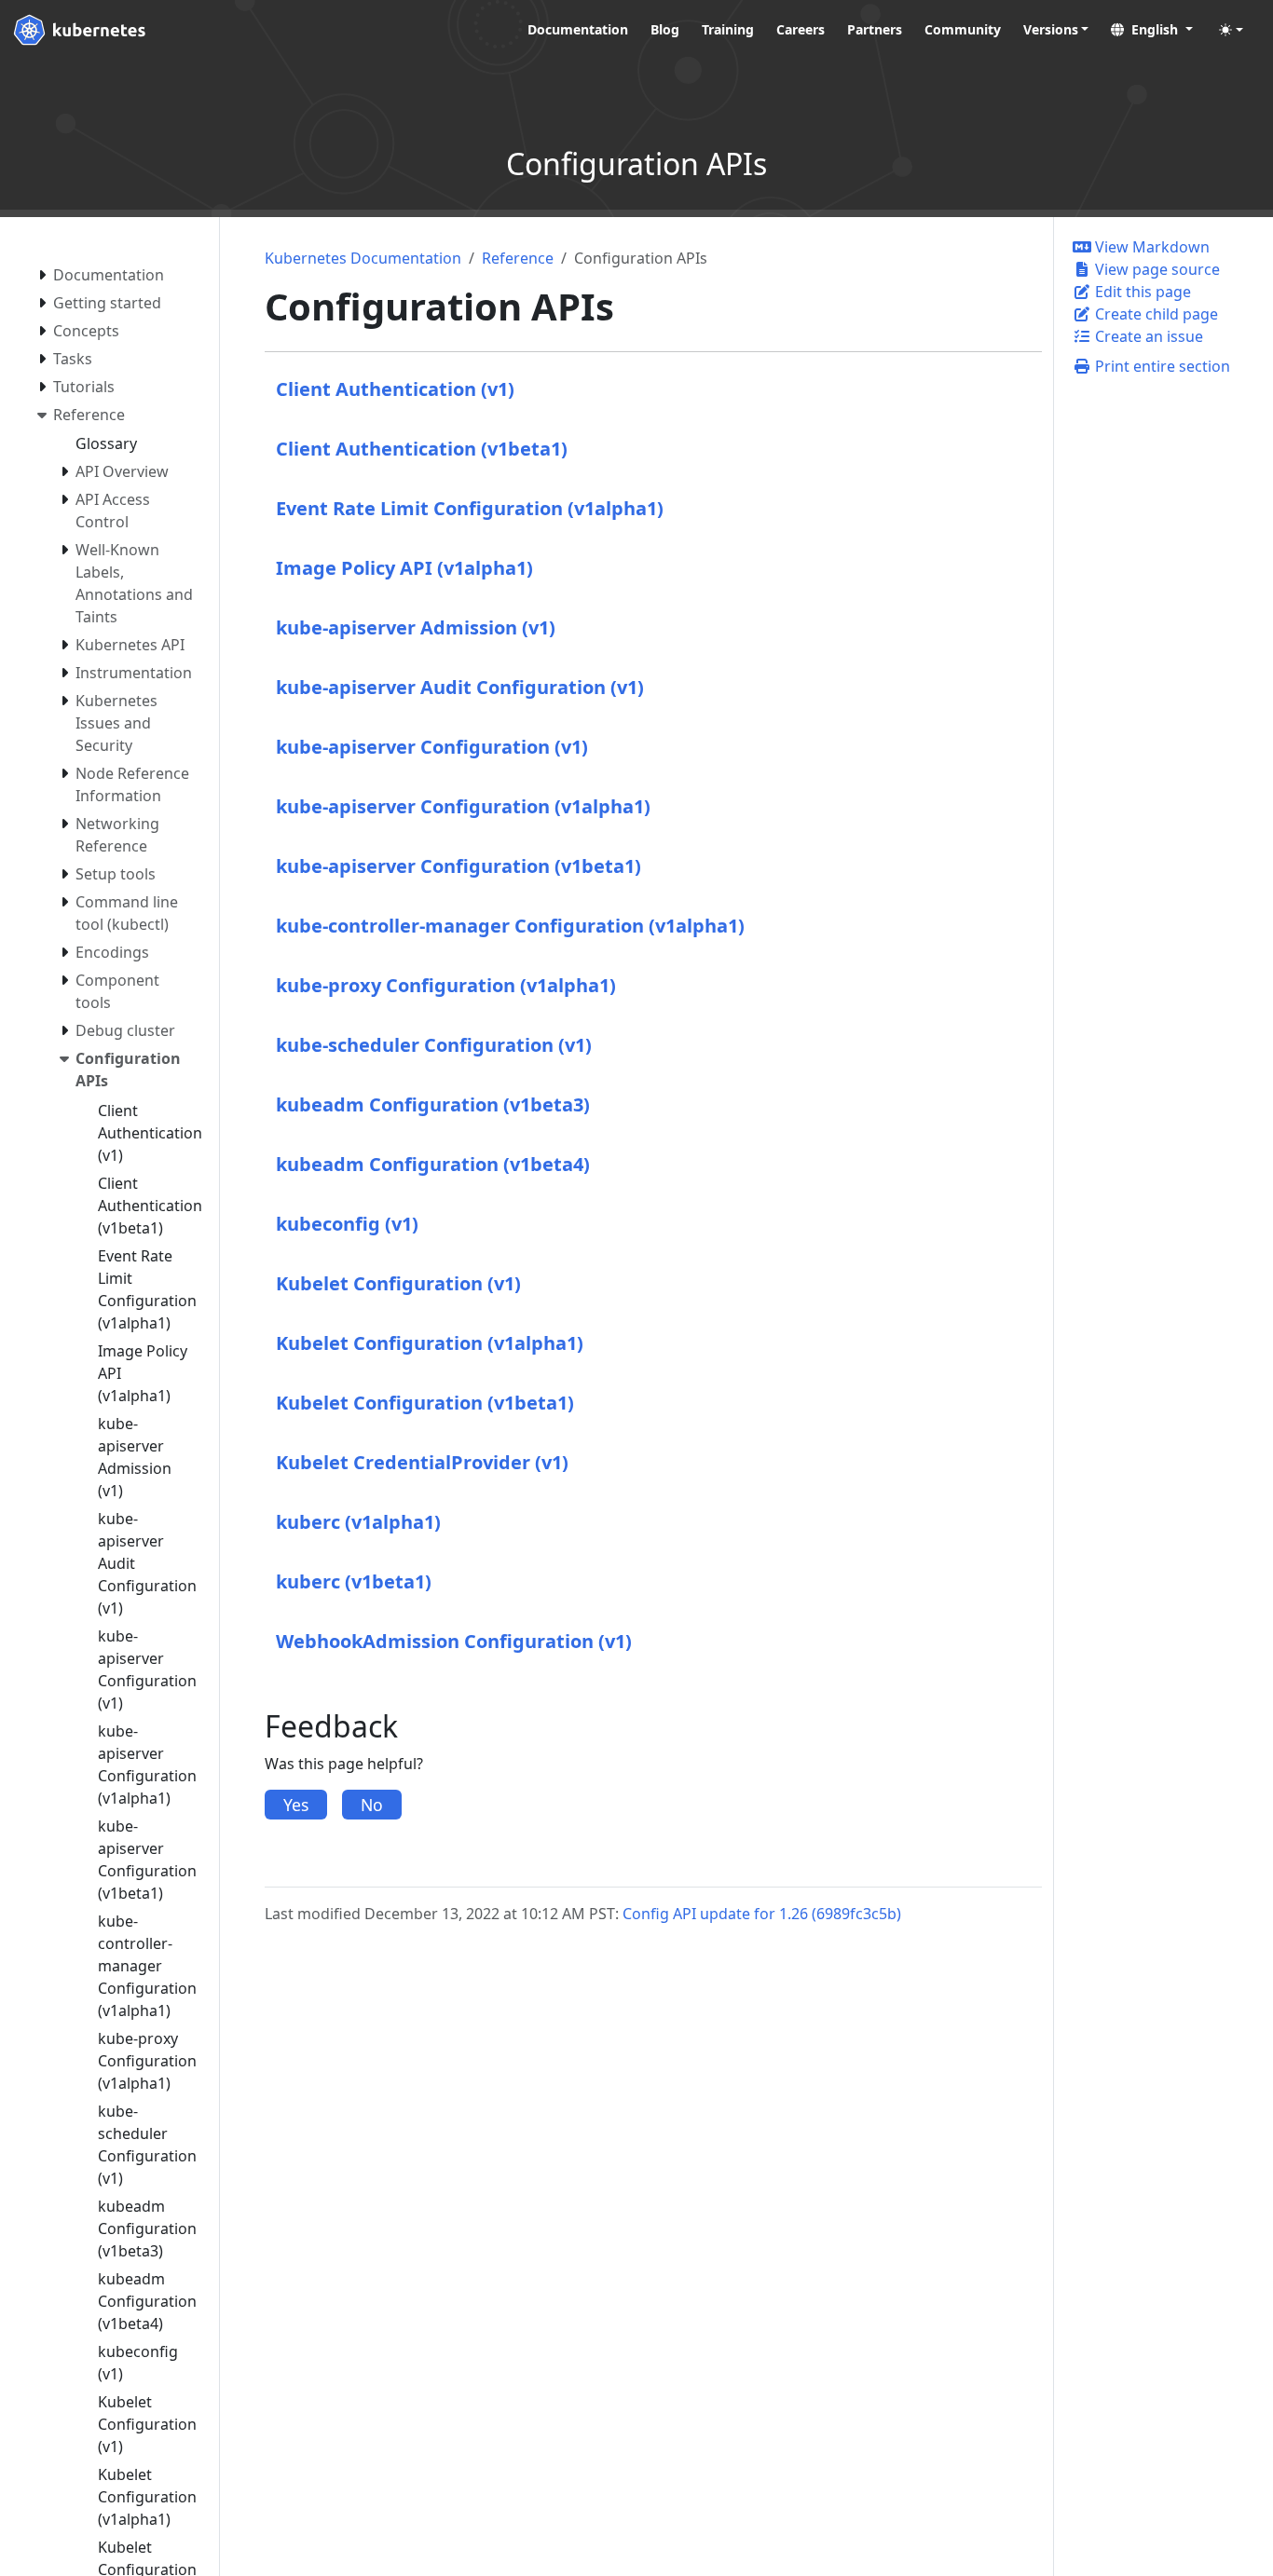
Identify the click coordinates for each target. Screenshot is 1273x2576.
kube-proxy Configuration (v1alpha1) (446, 985)
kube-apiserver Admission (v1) (416, 627)
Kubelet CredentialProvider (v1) (422, 1462)
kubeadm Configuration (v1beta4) (433, 1164)
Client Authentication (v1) (395, 389)
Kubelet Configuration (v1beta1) (425, 1403)
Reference (518, 258)
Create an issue (1147, 336)
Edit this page (1141, 292)
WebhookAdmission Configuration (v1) (454, 1641)
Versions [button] (1051, 29)
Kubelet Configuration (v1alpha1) (430, 1343)
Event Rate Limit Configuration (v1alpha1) (470, 508)
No (372, 1805)
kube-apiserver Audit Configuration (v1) (460, 687)
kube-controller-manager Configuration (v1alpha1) (510, 926)
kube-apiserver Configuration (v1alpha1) (463, 806)
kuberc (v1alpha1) (358, 1522)
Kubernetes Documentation (363, 258)
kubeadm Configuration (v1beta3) (433, 1104)
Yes (296, 1805)
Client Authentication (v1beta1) (422, 449)
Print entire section (1161, 366)
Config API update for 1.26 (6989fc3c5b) (762, 1914)
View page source (1156, 269)
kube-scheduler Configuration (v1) (434, 1045)
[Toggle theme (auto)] (1231, 30)
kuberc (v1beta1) (354, 1581)
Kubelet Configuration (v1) (398, 1283)
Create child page (1155, 314)
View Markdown (1150, 247)
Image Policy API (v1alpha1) (404, 568)
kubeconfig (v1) (347, 1224)
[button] (1152, 29)
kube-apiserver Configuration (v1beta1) (459, 866)
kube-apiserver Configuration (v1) (432, 747)
